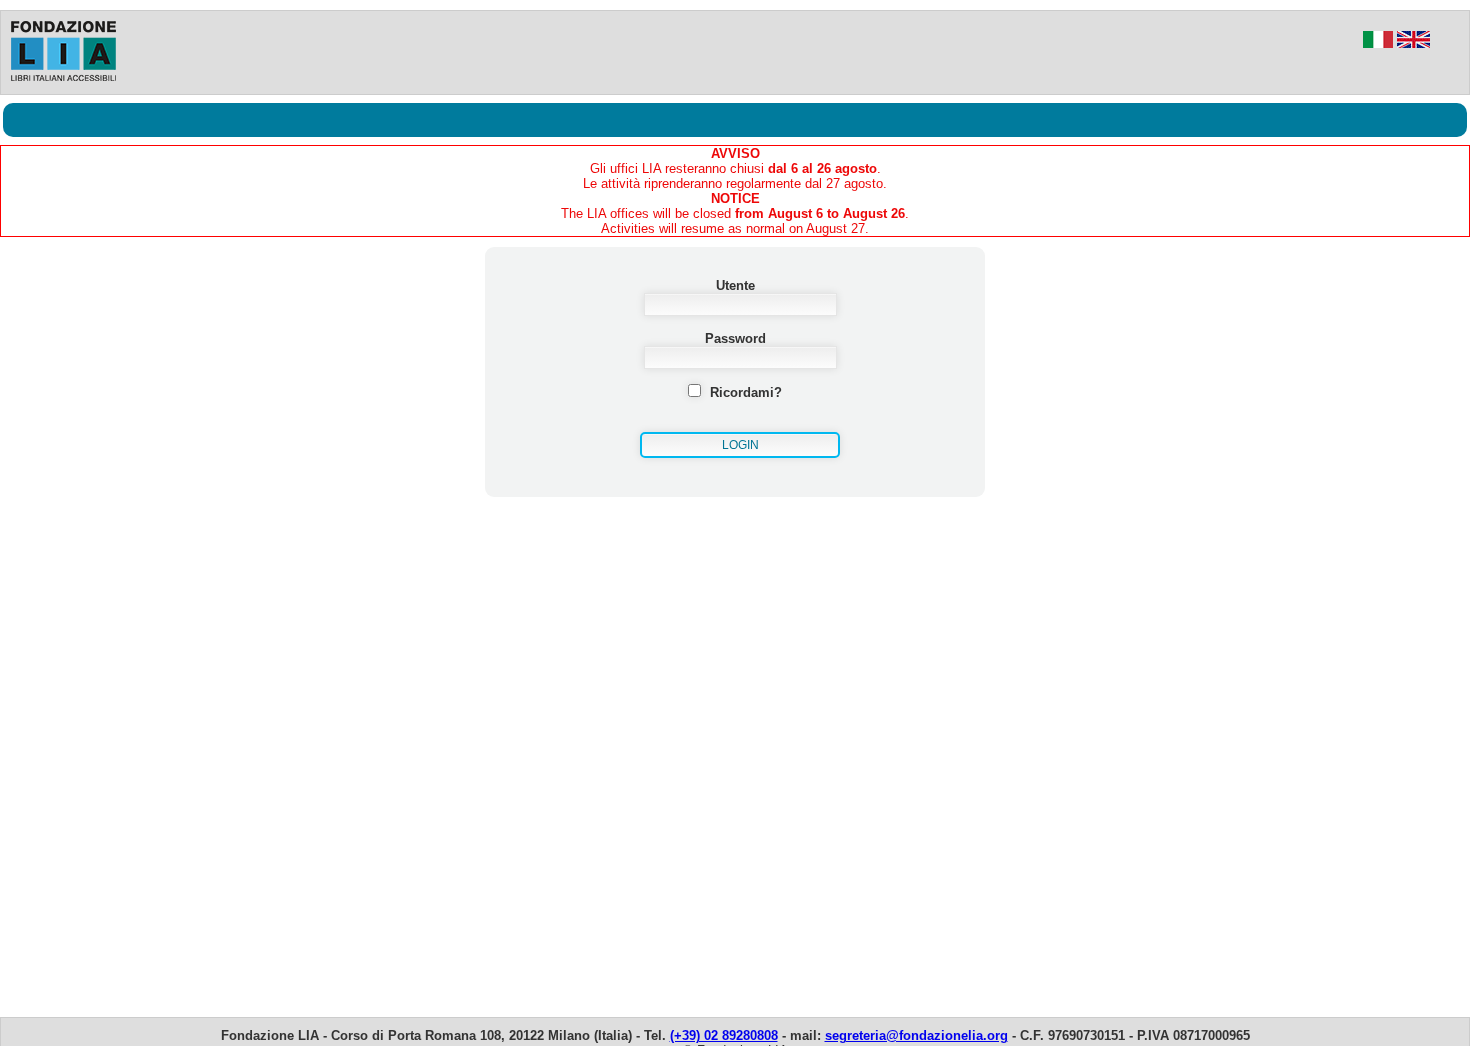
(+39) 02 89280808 (724, 1035)
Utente (735, 285)
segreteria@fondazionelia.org (916, 1035)
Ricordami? (746, 392)
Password (735, 338)
